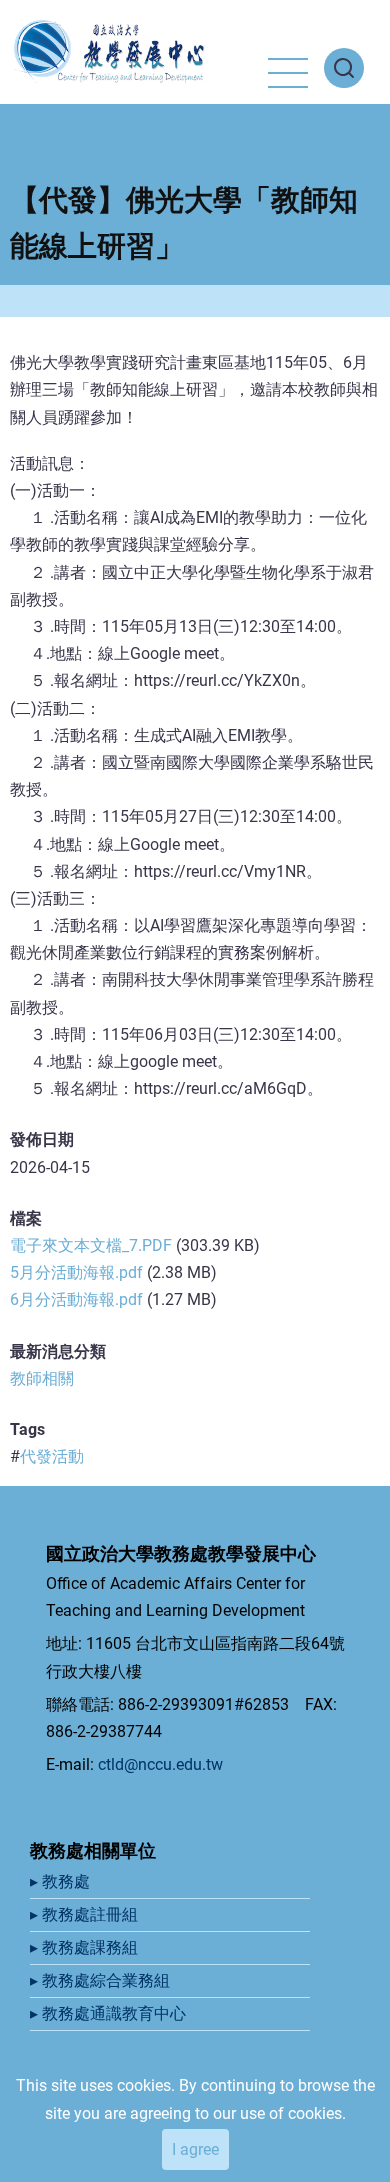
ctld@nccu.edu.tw (160, 1764)
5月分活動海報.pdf (76, 1272)
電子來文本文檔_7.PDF (91, 1245)
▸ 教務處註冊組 (86, 1914)
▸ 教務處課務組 (86, 1947)
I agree (195, 2149)
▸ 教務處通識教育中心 (110, 2013)
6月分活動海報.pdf (76, 1299)
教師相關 (42, 1378)
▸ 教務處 (62, 1881)
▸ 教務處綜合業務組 (102, 1980)
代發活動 (52, 1456)
